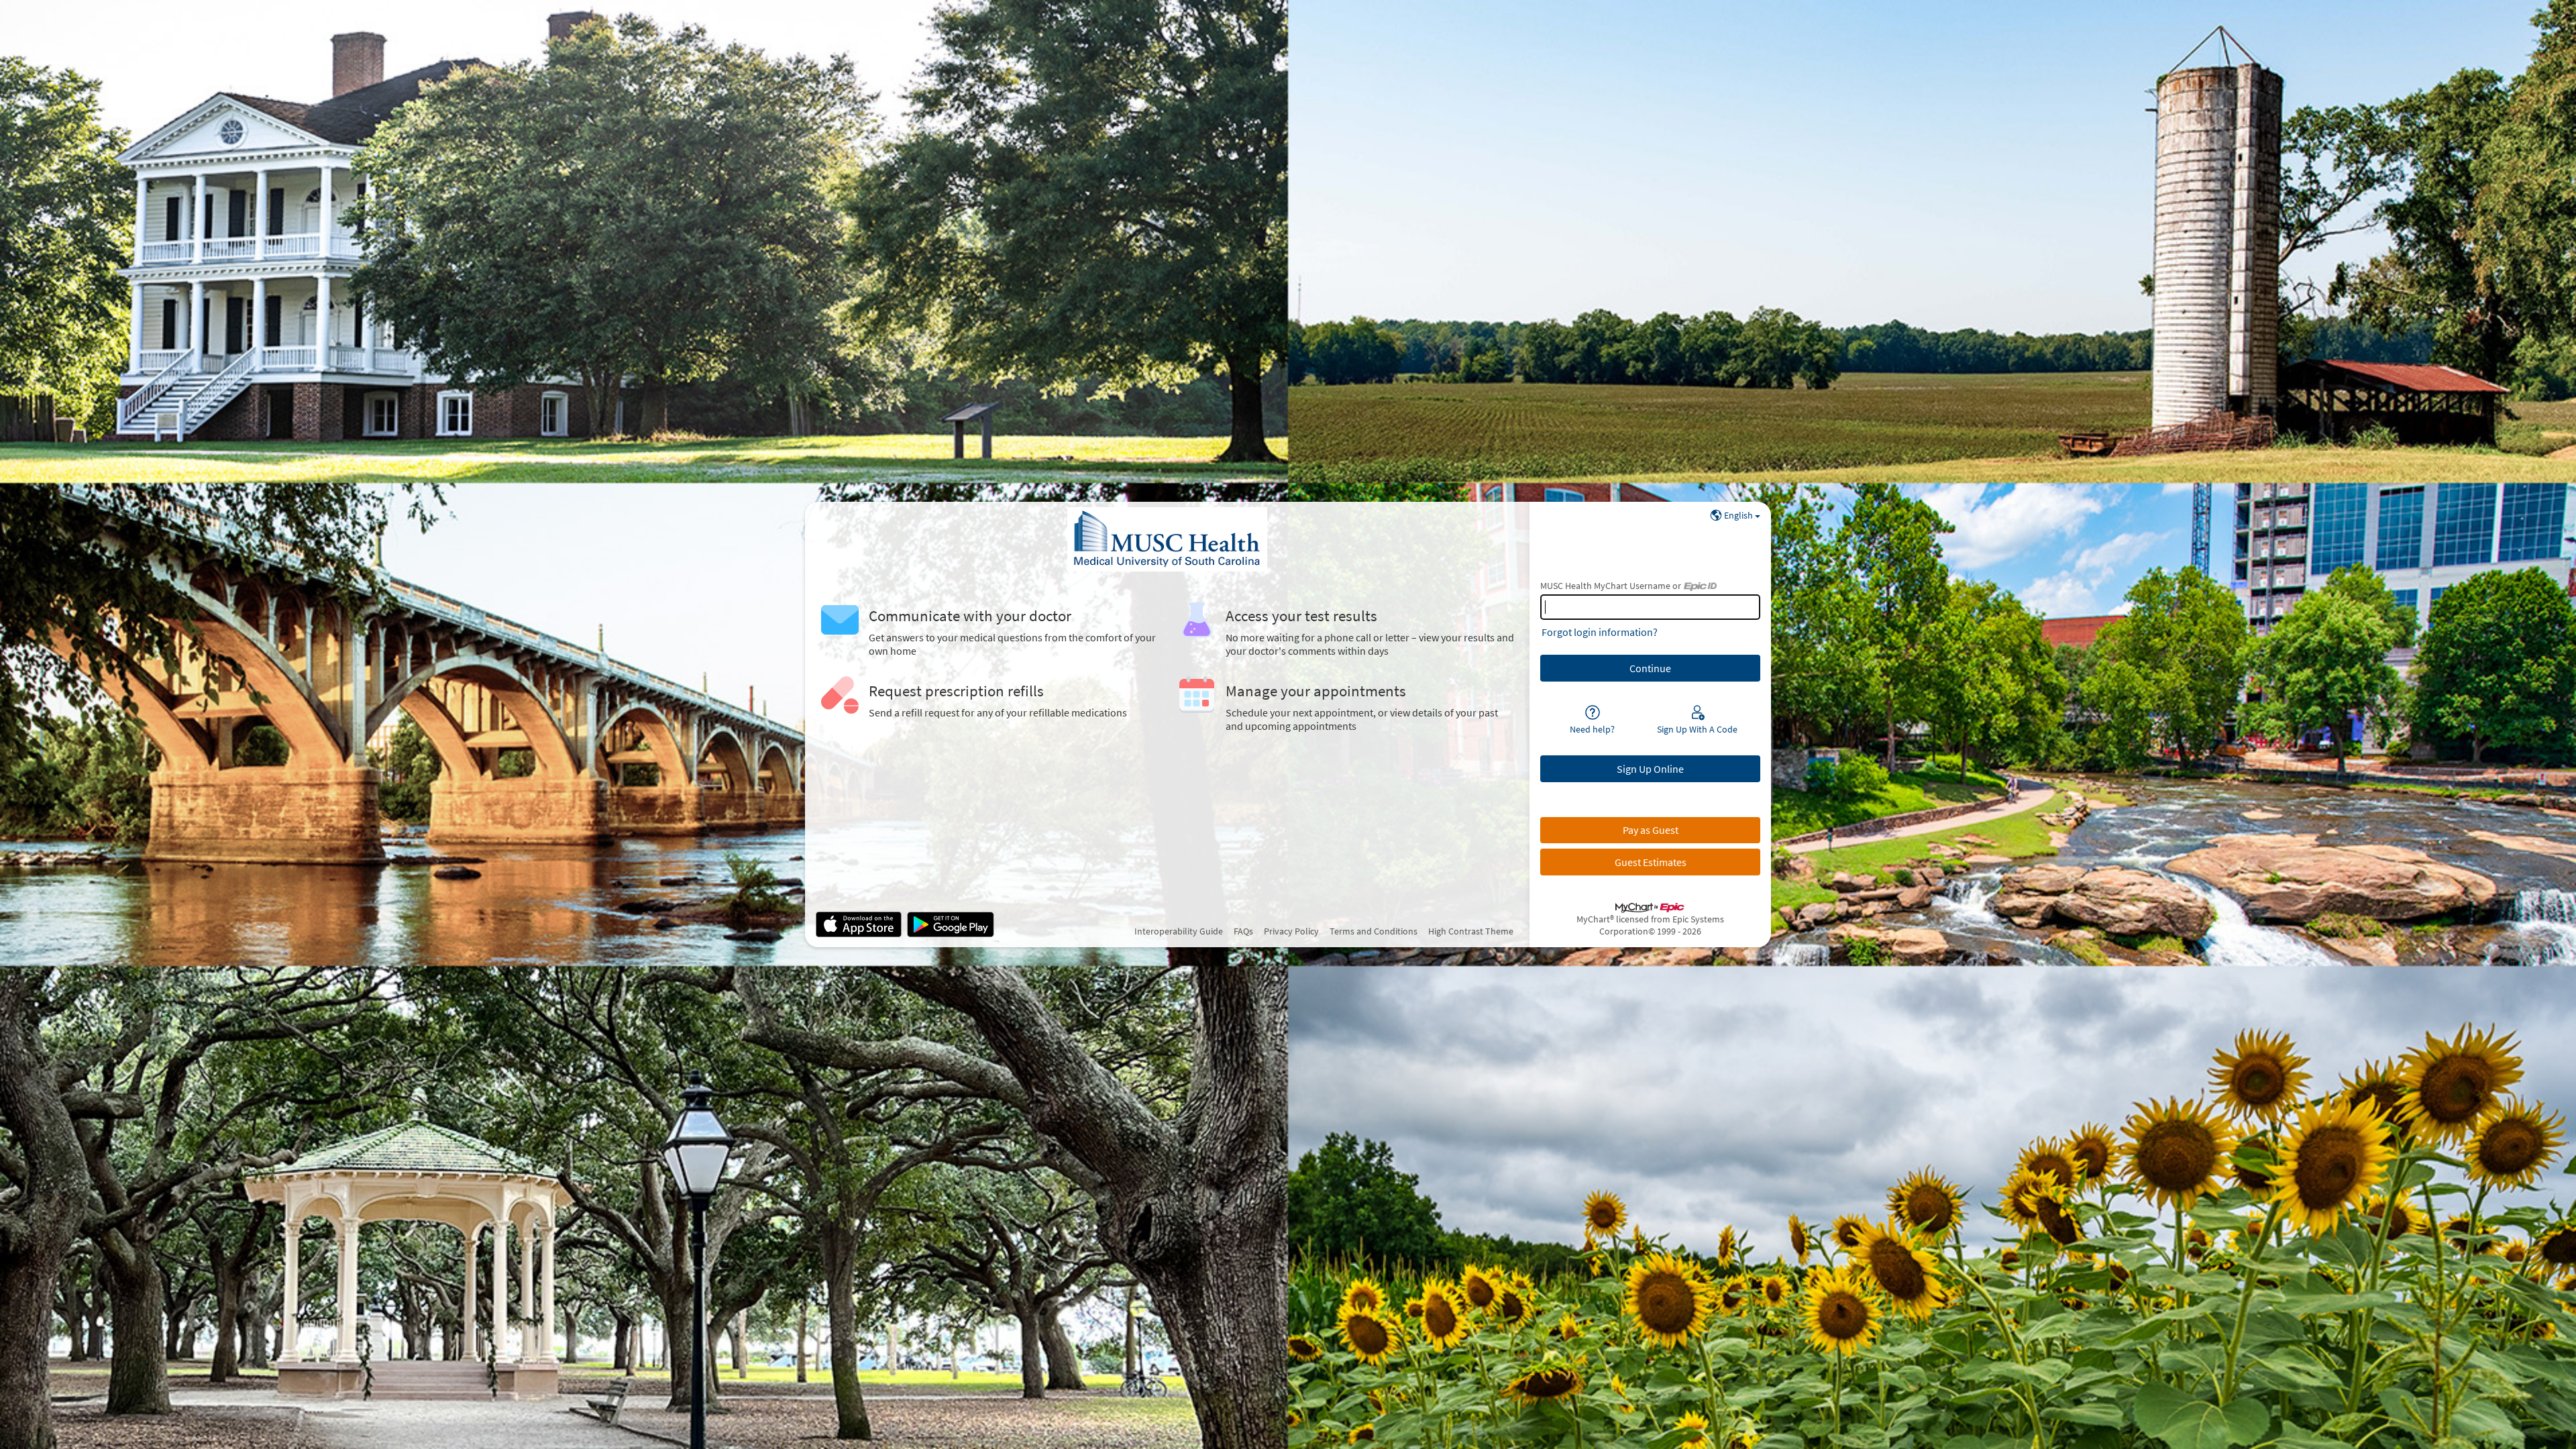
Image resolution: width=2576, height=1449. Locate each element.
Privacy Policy (1291, 931)
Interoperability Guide (1179, 931)
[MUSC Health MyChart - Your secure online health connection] (1167, 539)
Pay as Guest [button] (1651, 830)
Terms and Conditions (1374, 931)
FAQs (1243, 931)
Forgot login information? (1600, 632)
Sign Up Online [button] (1650, 769)
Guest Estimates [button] (1651, 862)
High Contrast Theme (1471, 931)
